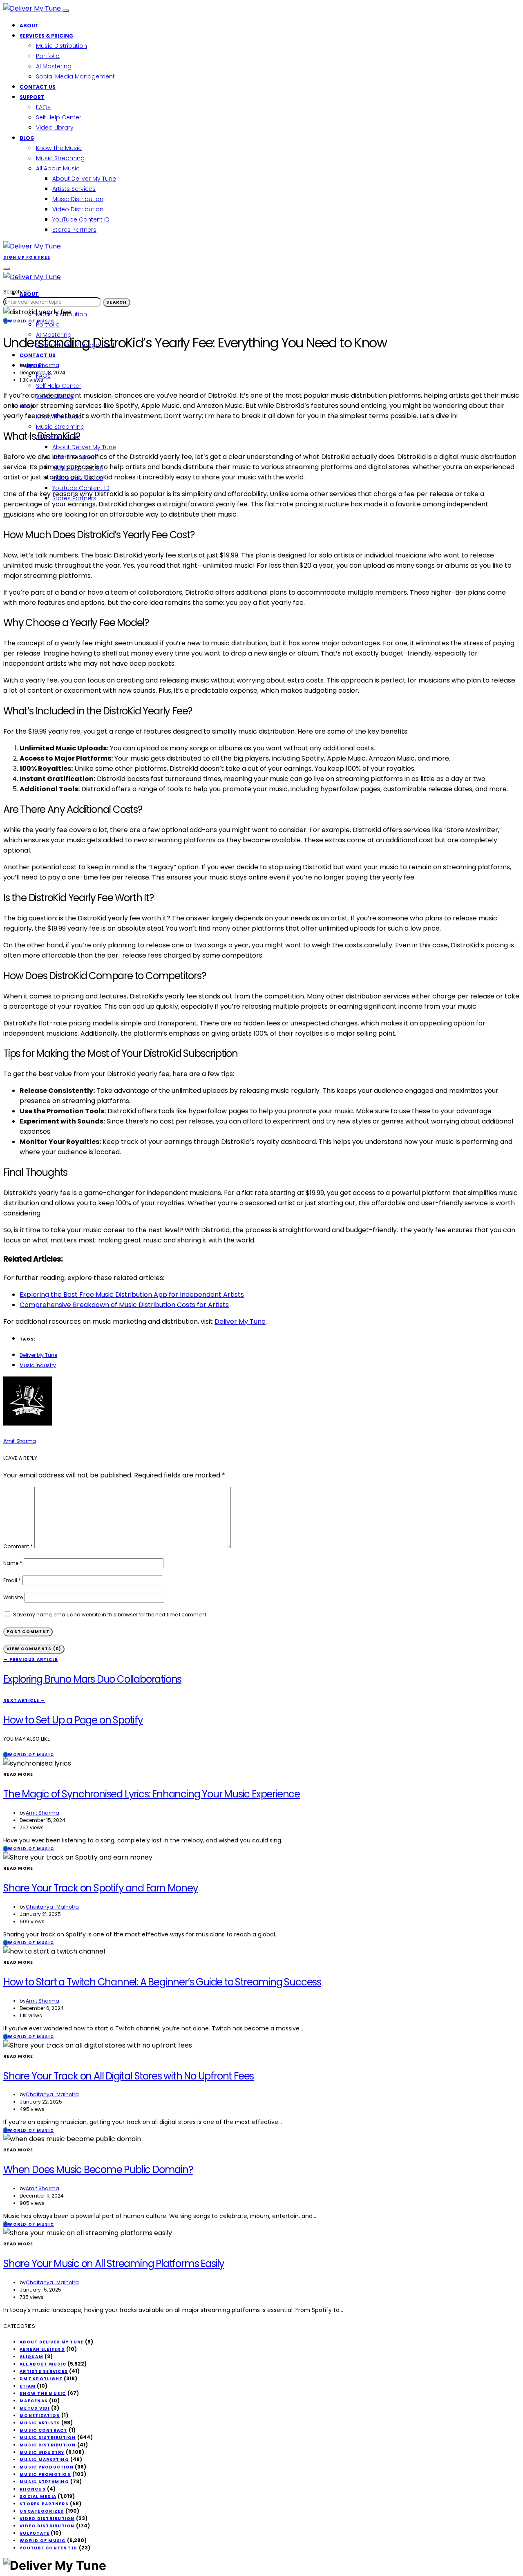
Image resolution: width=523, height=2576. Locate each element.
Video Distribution (78, 209)
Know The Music (59, 148)
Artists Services (74, 189)
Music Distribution (61, 46)
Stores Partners (74, 230)
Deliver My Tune (240, 1322)
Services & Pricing (46, 36)
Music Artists (40, 2423)
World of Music (43, 2541)
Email (12, 1580)
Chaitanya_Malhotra (52, 1907)
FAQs (43, 107)
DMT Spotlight (41, 2379)
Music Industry (38, 1365)
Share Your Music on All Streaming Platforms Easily (114, 2264)
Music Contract (44, 2430)
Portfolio (48, 56)
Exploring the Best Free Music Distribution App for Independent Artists (132, 1295)
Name (13, 1563)
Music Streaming (60, 158)
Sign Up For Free (27, 257)
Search (117, 302)
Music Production (47, 2467)
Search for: (17, 292)
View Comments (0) (34, 1649)
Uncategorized (42, 2511)
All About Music (58, 168)
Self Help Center (59, 117)
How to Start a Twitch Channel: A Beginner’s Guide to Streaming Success (162, 1982)
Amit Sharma (42, 365)
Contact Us (38, 87)
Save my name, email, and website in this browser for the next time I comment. (110, 1615)
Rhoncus (33, 2489)
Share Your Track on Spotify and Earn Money (101, 1888)
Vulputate (35, 2533)
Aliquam (31, 2357)
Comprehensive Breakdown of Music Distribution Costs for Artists (124, 1305)
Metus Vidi (35, 2408)
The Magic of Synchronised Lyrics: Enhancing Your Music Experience (152, 1794)
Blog (27, 138)
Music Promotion (45, 2474)
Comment (18, 1546)
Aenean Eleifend (42, 2349)
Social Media (38, 2497)
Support (32, 97)
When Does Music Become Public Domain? (98, 2170)
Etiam (28, 2386)
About (29, 26)
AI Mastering (54, 66)
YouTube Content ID (81, 219)
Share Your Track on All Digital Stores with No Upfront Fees (129, 2076)
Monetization (40, 2416)
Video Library (55, 128)
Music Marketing (44, 2460)
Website (13, 1597)
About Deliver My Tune (84, 179)
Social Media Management (75, 76)
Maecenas (34, 2401)
